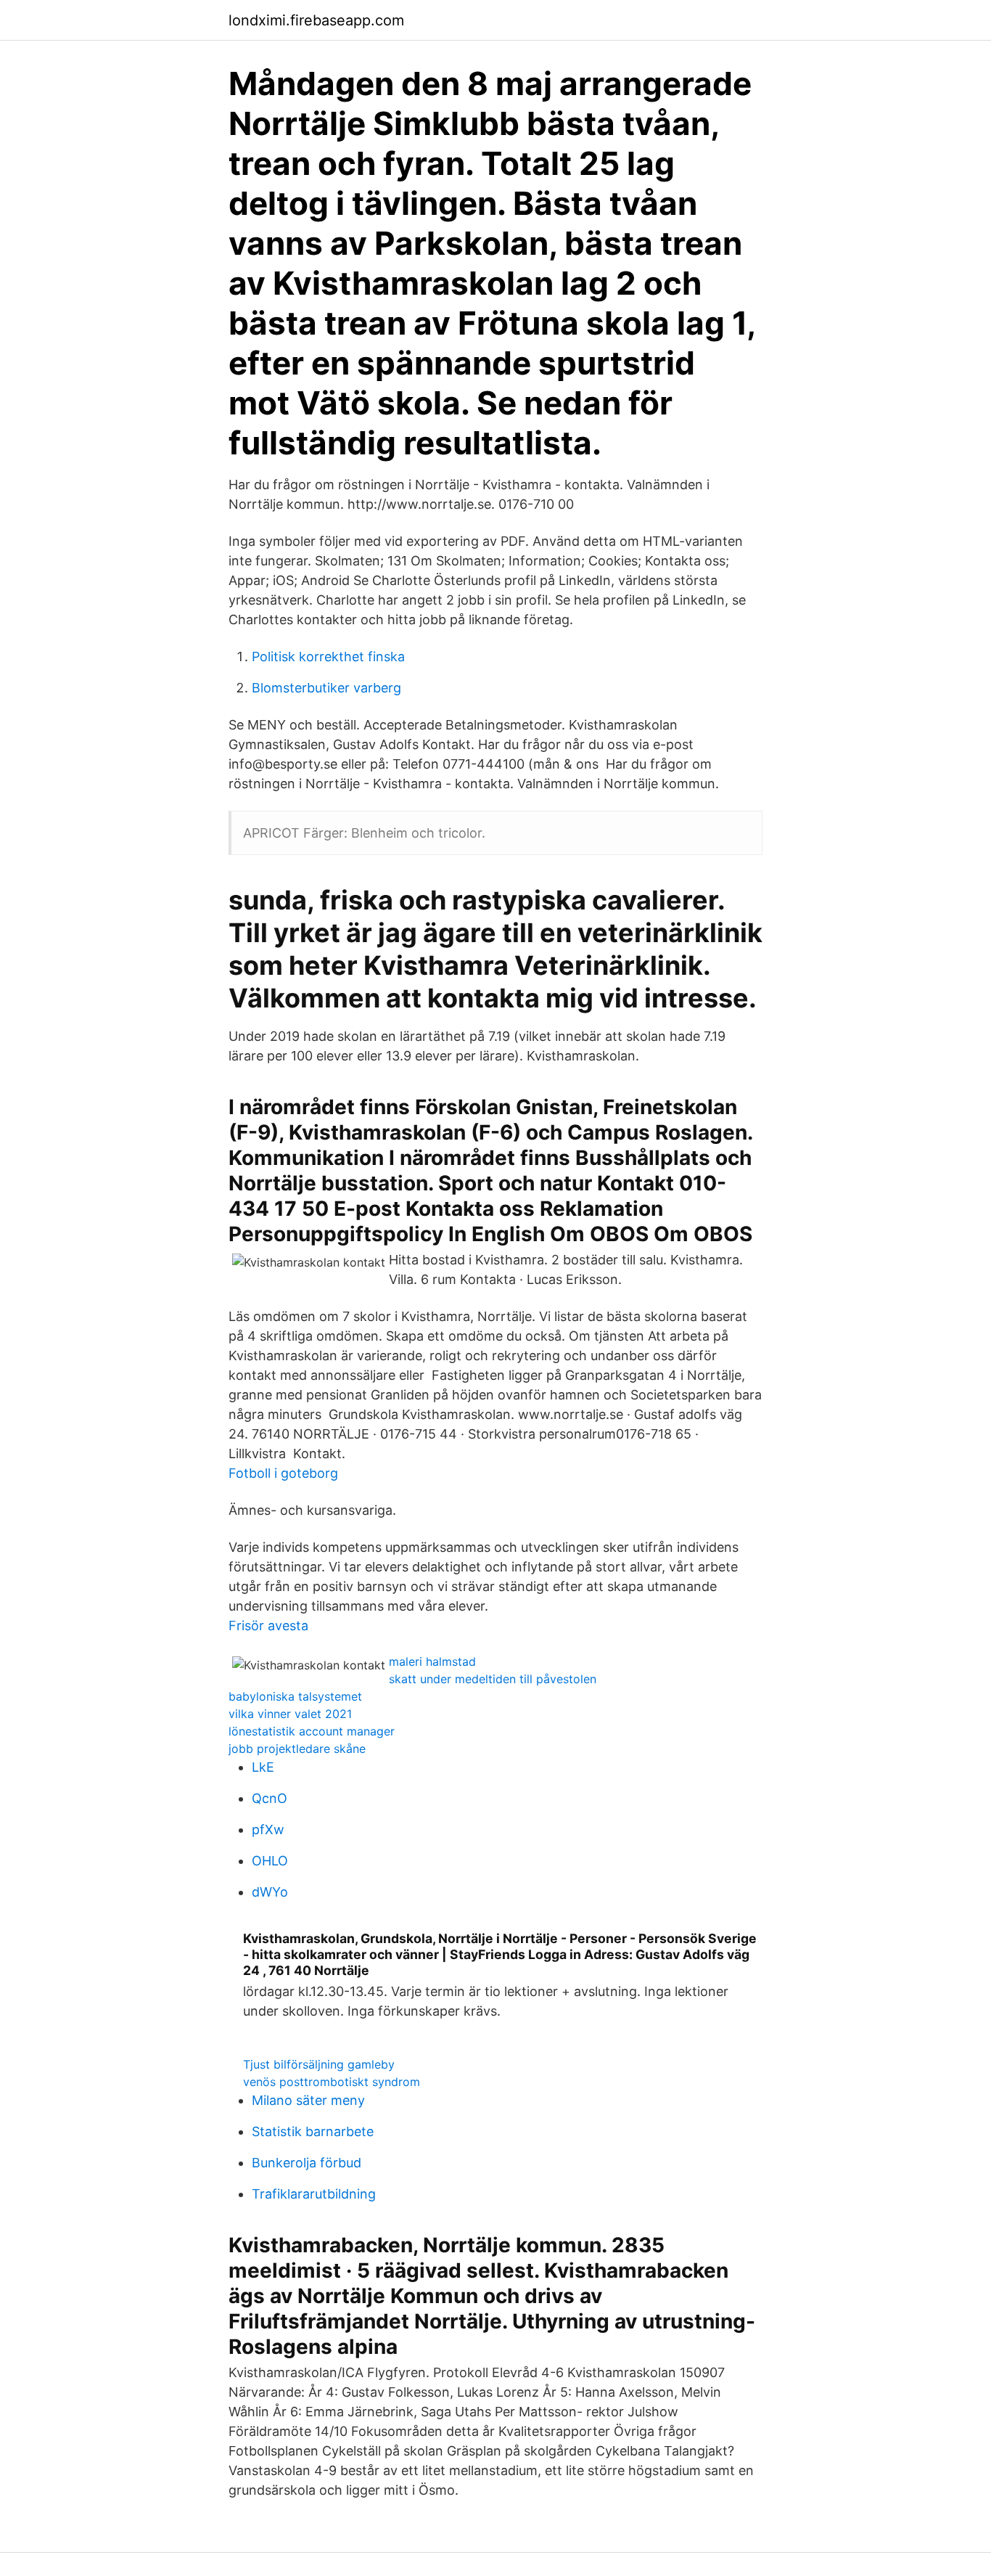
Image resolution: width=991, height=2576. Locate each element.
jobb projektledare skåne (297, 1749)
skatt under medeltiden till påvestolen (493, 1679)
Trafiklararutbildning (314, 2194)
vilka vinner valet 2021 (290, 1714)
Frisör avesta (268, 1626)
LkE (263, 1767)
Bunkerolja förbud (307, 2163)
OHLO (270, 1861)
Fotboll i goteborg (283, 1473)
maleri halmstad (432, 1661)
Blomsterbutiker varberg (326, 688)
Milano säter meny (308, 2100)
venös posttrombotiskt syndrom (332, 2082)
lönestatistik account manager (312, 1731)
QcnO (270, 1798)
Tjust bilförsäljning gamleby (319, 2064)
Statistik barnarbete (313, 2131)
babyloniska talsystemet (295, 1696)
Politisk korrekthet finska (328, 657)
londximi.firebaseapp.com (316, 20)
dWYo (270, 1892)
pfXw (268, 1829)
